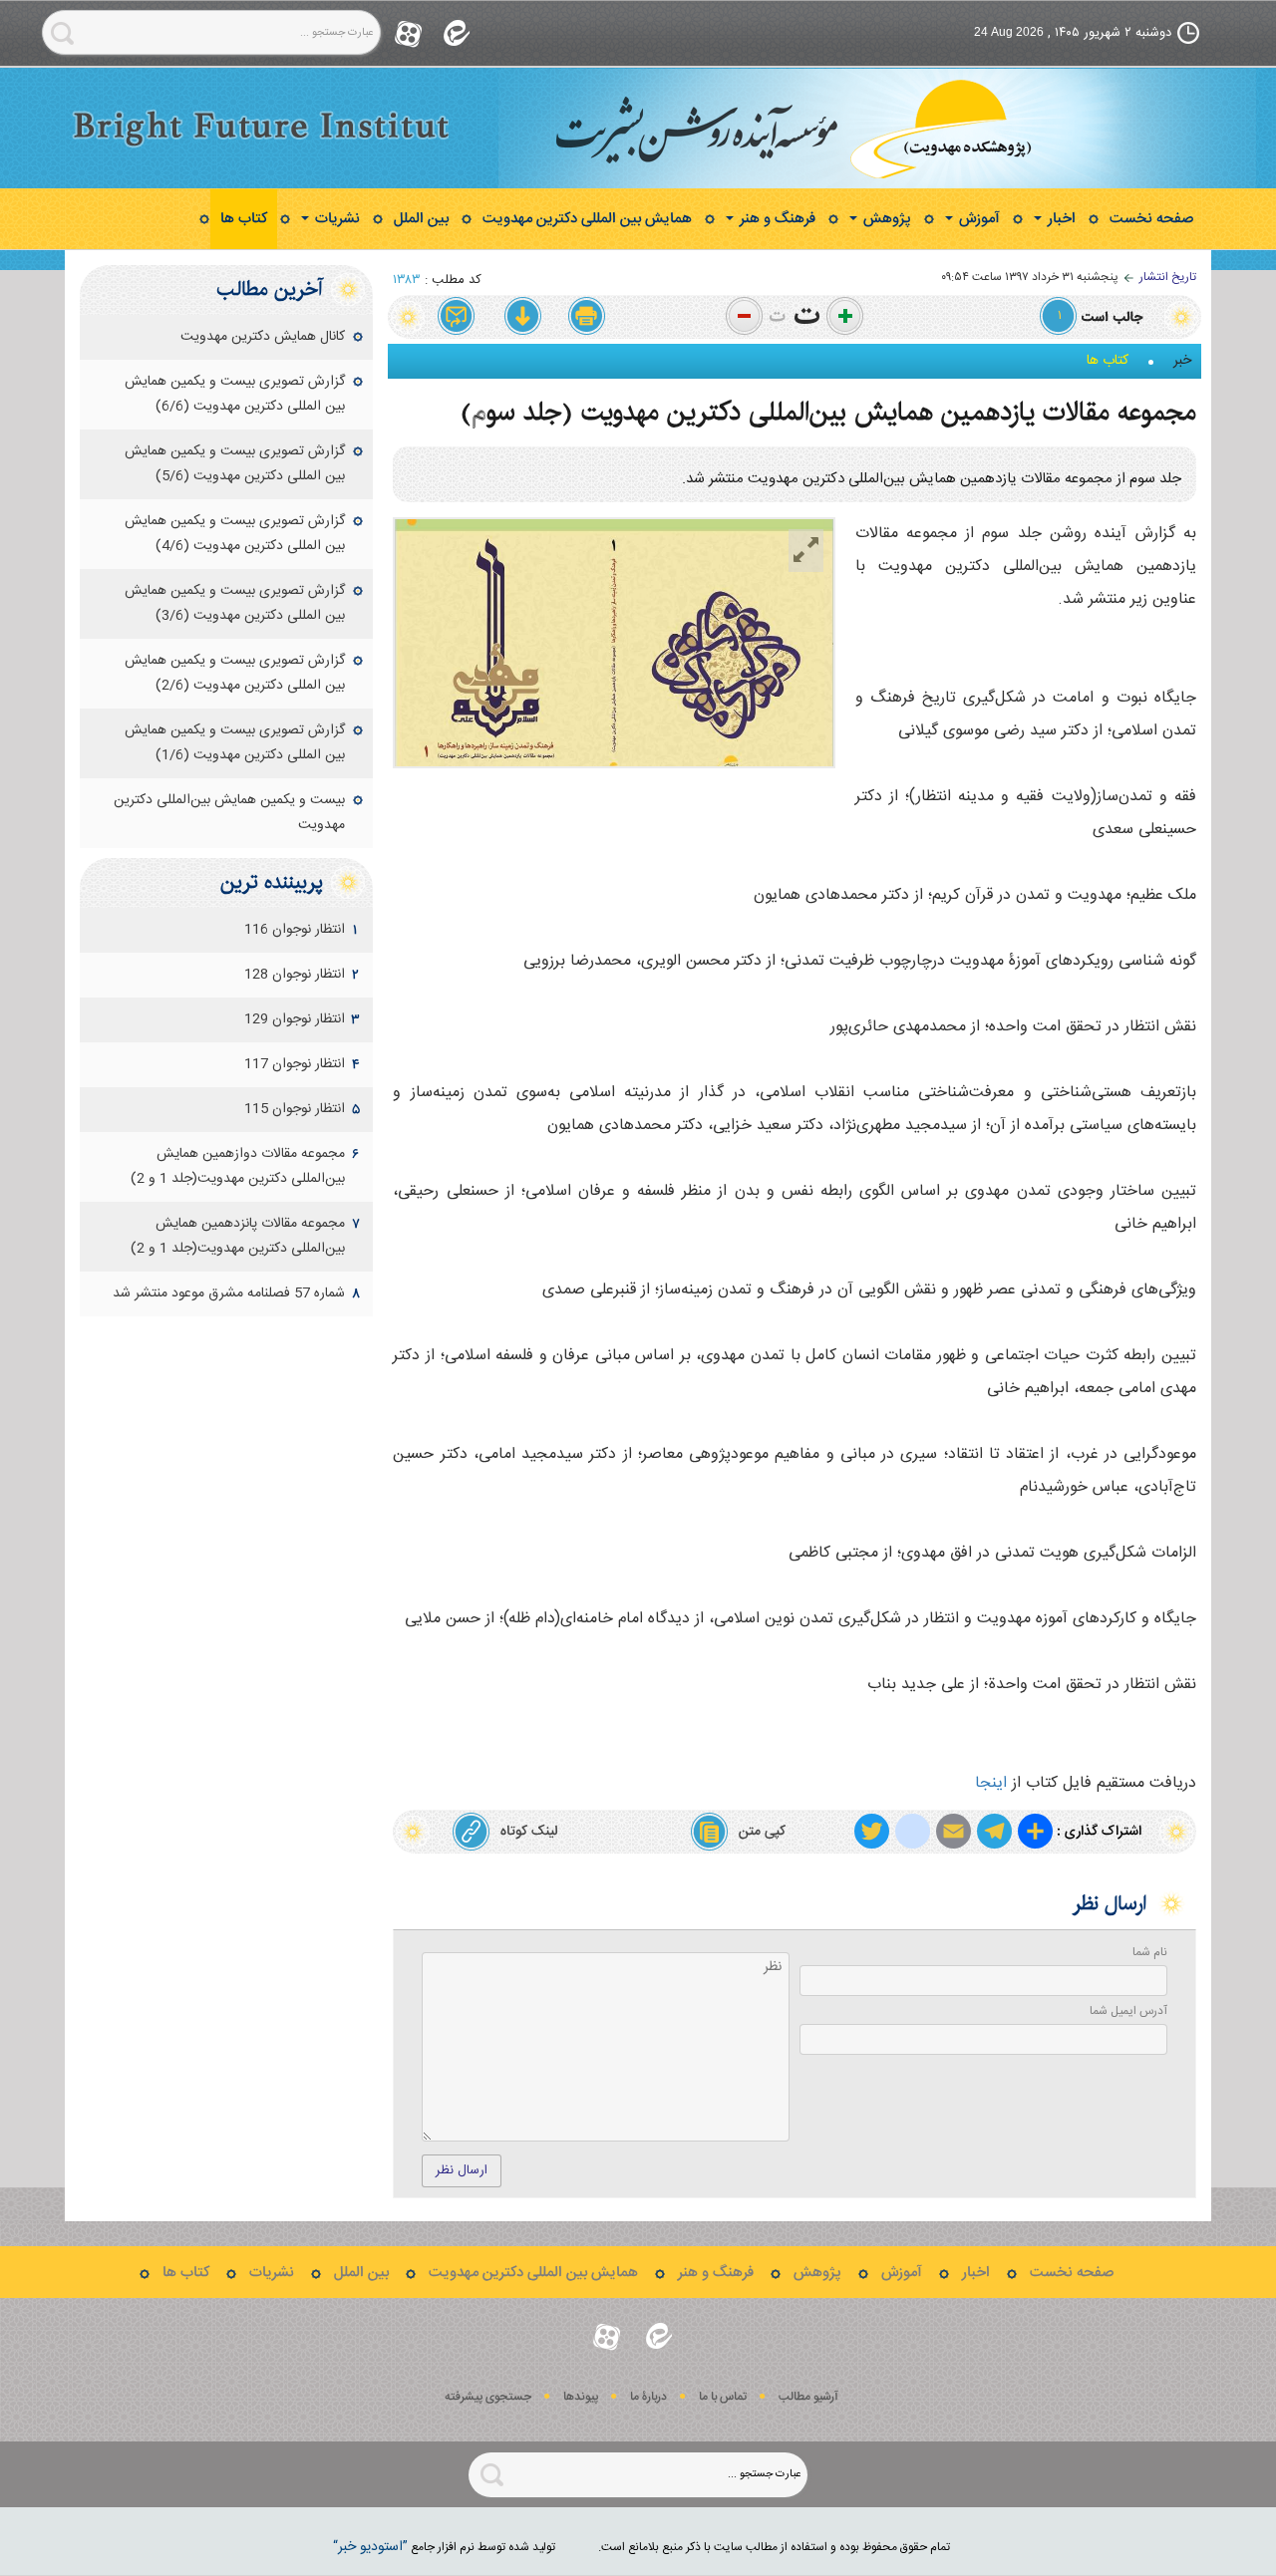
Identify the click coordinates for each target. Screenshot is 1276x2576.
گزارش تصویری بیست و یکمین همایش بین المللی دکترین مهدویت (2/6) (235, 673)
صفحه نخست (1151, 219)
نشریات (335, 219)
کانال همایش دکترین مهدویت (263, 337)
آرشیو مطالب (808, 2397)
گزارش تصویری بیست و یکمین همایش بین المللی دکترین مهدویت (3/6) (235, 603)
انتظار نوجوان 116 (295, 930)
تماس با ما (723, 2397)
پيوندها (581, 2397)
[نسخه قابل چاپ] (587, 317)
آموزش (977, 219)
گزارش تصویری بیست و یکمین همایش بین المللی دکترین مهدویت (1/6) (235, 743)
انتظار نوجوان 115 (295, 1109)
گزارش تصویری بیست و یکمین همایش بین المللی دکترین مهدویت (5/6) (235, 464)
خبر (1182, 361)
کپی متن (762, 1832)
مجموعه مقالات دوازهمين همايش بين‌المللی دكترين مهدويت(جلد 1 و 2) (238, 1166)
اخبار (1060, 219)
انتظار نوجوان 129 (295, 1019)
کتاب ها (244, 219)
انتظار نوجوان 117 (295, 1064)
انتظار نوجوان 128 (295, 975)
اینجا (991, 1783)
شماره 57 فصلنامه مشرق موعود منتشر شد (229, 1293)
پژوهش (885, 219)
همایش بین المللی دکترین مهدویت (587, 219)
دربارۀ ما (648, 2397)
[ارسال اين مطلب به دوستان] (458, 317)
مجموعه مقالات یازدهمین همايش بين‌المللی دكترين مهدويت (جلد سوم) (828, 412)
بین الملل (421, 219)
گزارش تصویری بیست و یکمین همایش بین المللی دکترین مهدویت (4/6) (235, 534)
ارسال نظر (462, 2170)
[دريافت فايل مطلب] (522, 317)
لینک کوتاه (529, 1832)
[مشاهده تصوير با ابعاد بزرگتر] (806, 551)
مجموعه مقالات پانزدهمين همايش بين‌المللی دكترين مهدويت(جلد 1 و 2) (238, 1236)
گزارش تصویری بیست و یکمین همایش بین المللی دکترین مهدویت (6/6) (235, 394)
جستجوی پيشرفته (488, 2397)
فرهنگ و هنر (776, 219)
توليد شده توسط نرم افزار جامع (444, 2547)
